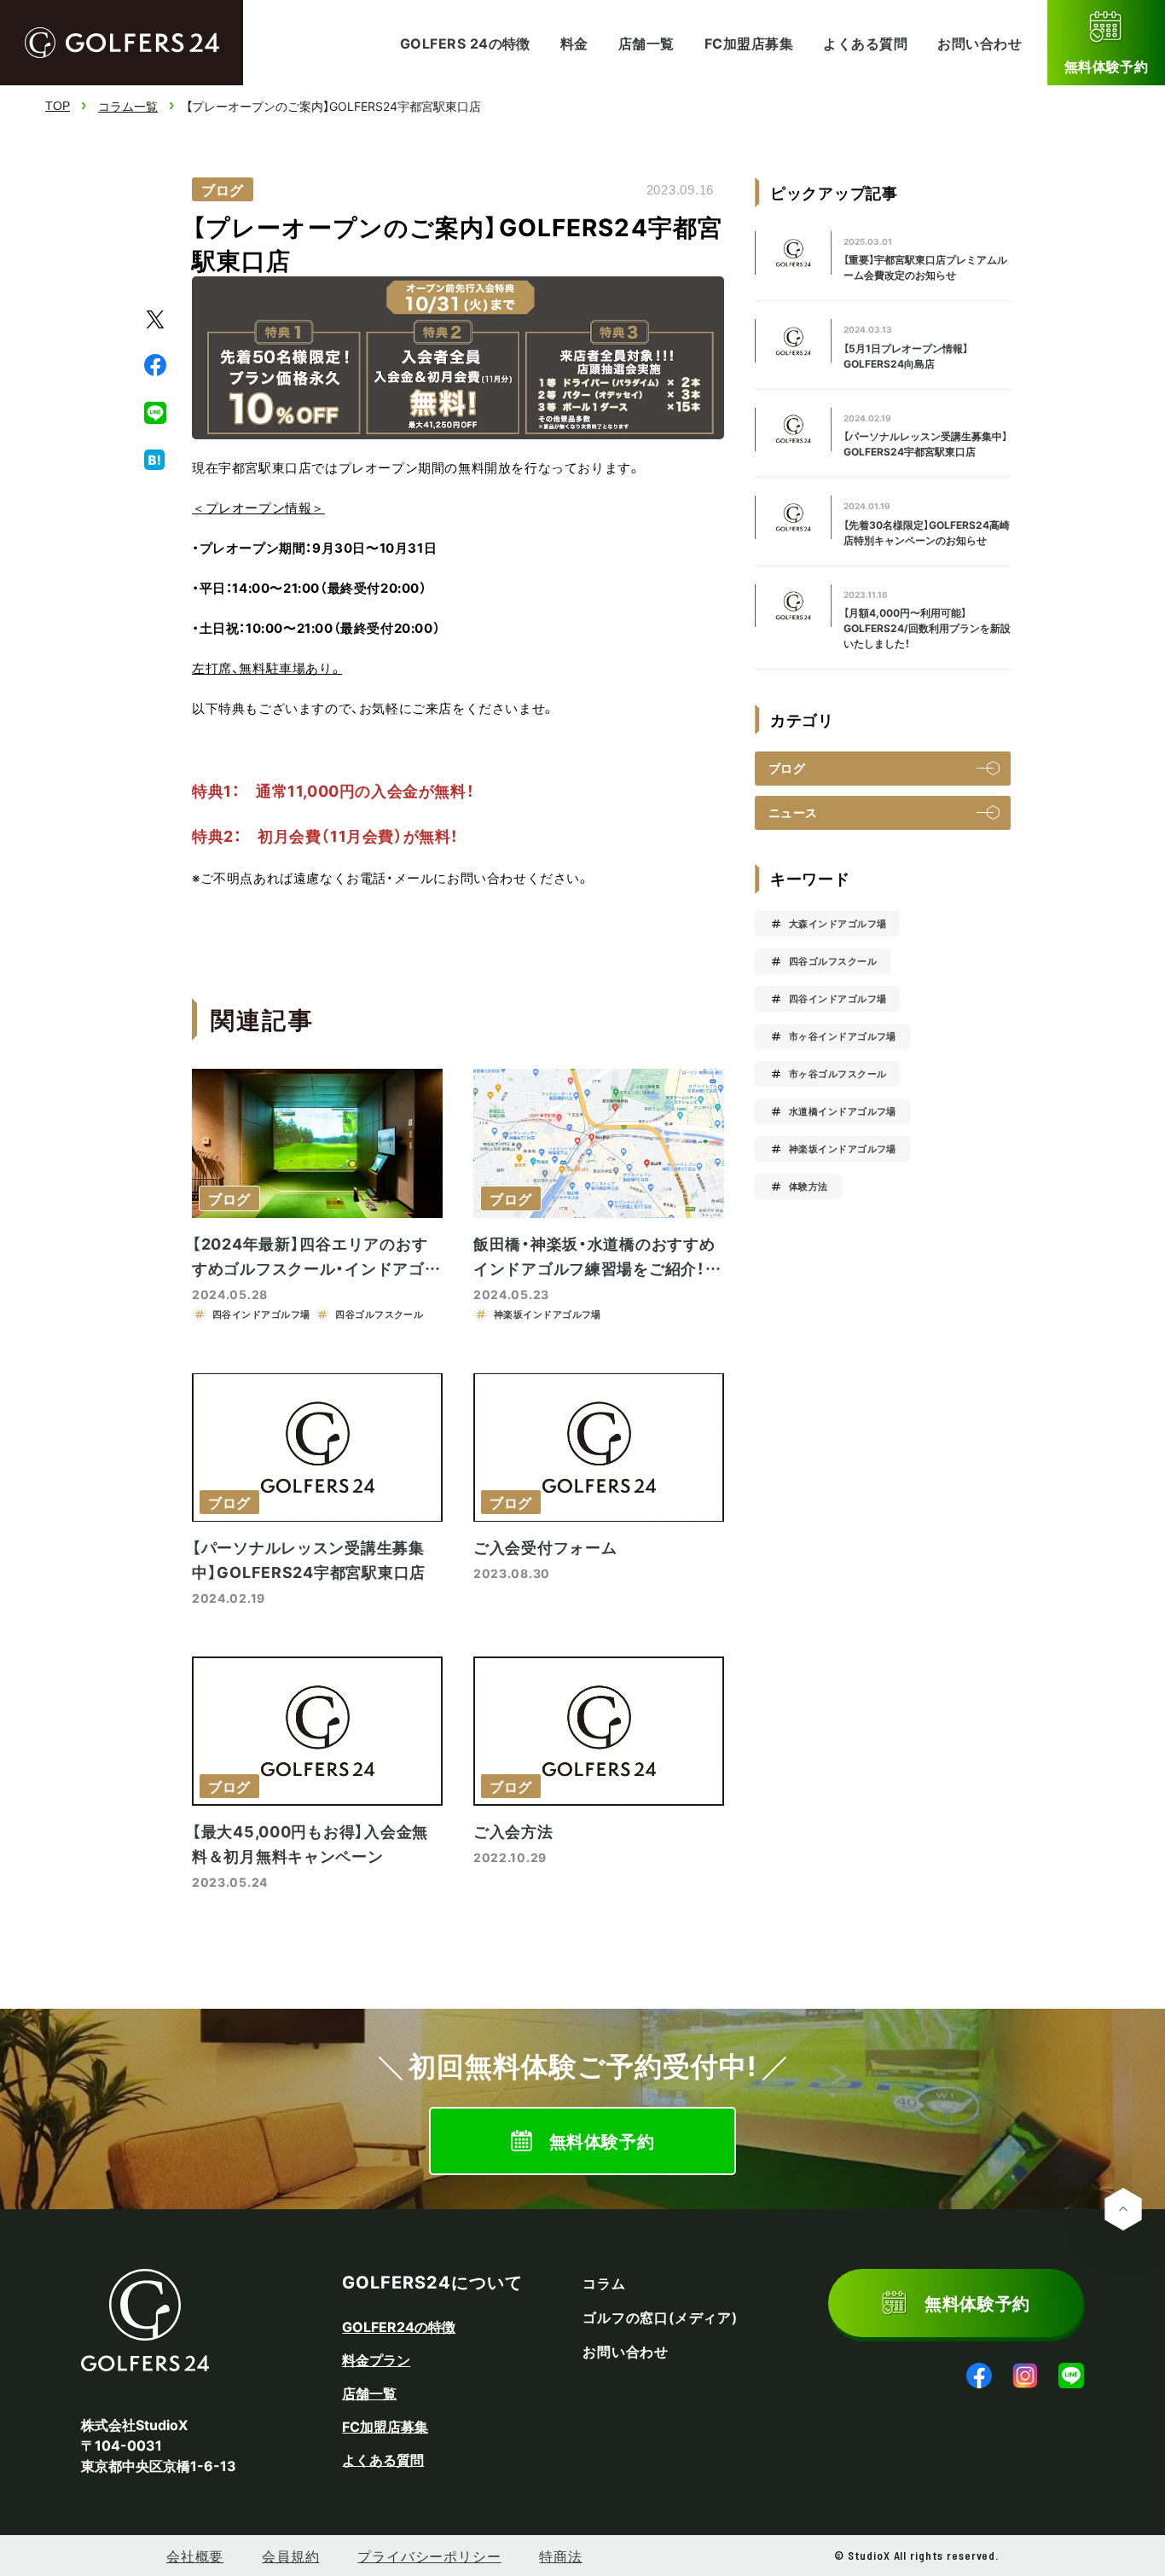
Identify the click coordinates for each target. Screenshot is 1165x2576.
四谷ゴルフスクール (833, 961)
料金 (574, 43)
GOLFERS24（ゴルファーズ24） (122, 43)
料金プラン (376, 2359)
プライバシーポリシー (429, 2556)
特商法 (560, 2556)
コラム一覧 (128, 106)
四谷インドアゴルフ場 (838, 998)
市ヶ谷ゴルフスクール (838, 1073)
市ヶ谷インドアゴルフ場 (843, 1036)
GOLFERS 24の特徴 (465, 43)
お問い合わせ (980, 43)
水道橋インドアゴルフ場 (843, 1111)
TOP (58, 106)
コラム (604, 2283)
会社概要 (195, 2556)
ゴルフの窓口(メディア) (660, 2318)
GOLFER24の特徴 (399, 2326)
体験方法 (809, 1186)
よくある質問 (865, 43)
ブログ (223, 189)
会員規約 (290, 2556)
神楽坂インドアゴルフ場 (843, 1149)
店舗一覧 (646, 43)
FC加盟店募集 (749, 43)
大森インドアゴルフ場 (838, 923)
